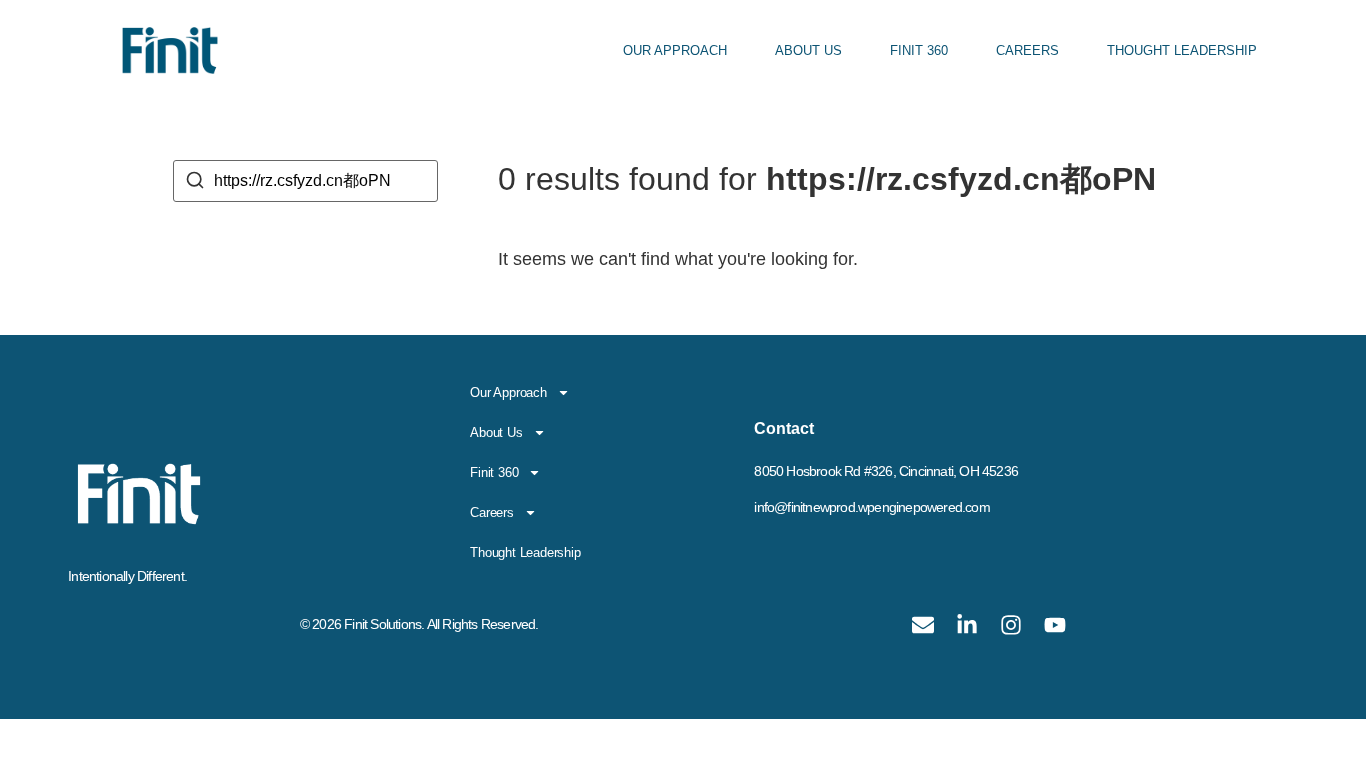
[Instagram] (1011, 625)
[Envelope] (923, 625)
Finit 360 (919, 50)
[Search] (195, 183)
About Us (808, 50)
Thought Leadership (1182, 50)
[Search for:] (305, 181)
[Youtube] (1055, 625)
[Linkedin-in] (967, 625)
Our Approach (675, 50)
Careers (1027, 50)
